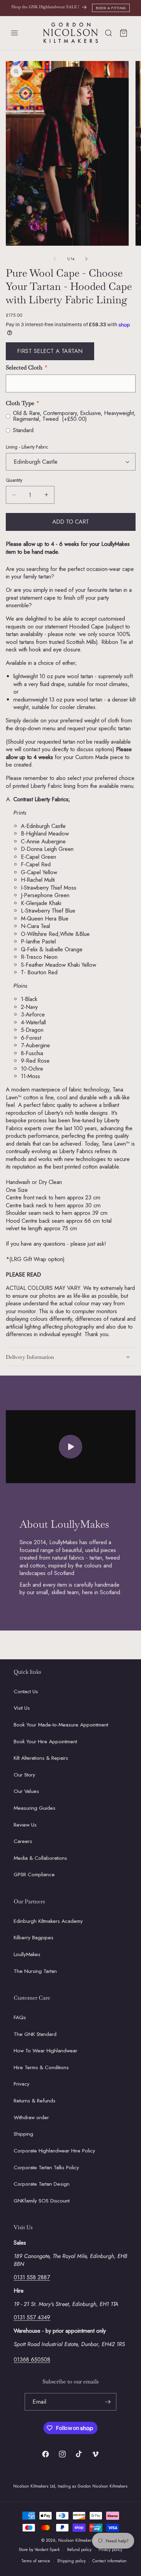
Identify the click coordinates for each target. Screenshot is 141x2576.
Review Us (25, 1825)
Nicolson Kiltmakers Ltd (79, 2540)
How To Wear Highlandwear (46, 2051)
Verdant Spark (47, 2550)
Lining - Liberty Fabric (27, 447)
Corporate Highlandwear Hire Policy (54, 2151)
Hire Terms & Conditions (41, 2067)
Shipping (23, 2134)
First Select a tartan (50, 351)
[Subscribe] (108, 2402)
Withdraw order (31, 2117)
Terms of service (36, 2561)
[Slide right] (86, 259)
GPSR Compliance (34, 1875)
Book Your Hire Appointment (45, 1742)
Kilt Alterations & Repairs (41, 1758)
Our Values (26, 1791)
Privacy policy (110, 2550)
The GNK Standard (35, 2034)
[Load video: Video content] (71, 1447)
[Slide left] (55, 259)
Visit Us (22, 1708)
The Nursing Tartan (35, 1971)
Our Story (24, 1775)
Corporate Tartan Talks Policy (46, 2168)
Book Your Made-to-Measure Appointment (61, 1725)
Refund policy (79, 2550)
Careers (23, 1841)
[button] (14, 33)
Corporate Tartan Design (42, 2184)
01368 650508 (32, 2359)
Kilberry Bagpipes (34, 1938)
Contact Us (26, 1692)
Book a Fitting (111, 8)
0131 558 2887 (32, 2277)
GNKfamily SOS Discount (42, 2201)
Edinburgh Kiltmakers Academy (48, 1921)
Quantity (14, 480)
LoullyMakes (27, 1954)
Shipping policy (71, 2561)
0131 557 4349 (32, 2317)
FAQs (20, 2017)
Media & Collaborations (40, 1858)
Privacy (22, 2084)
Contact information (110, 2561)
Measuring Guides (35, 1808)
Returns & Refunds (35, 2101)
